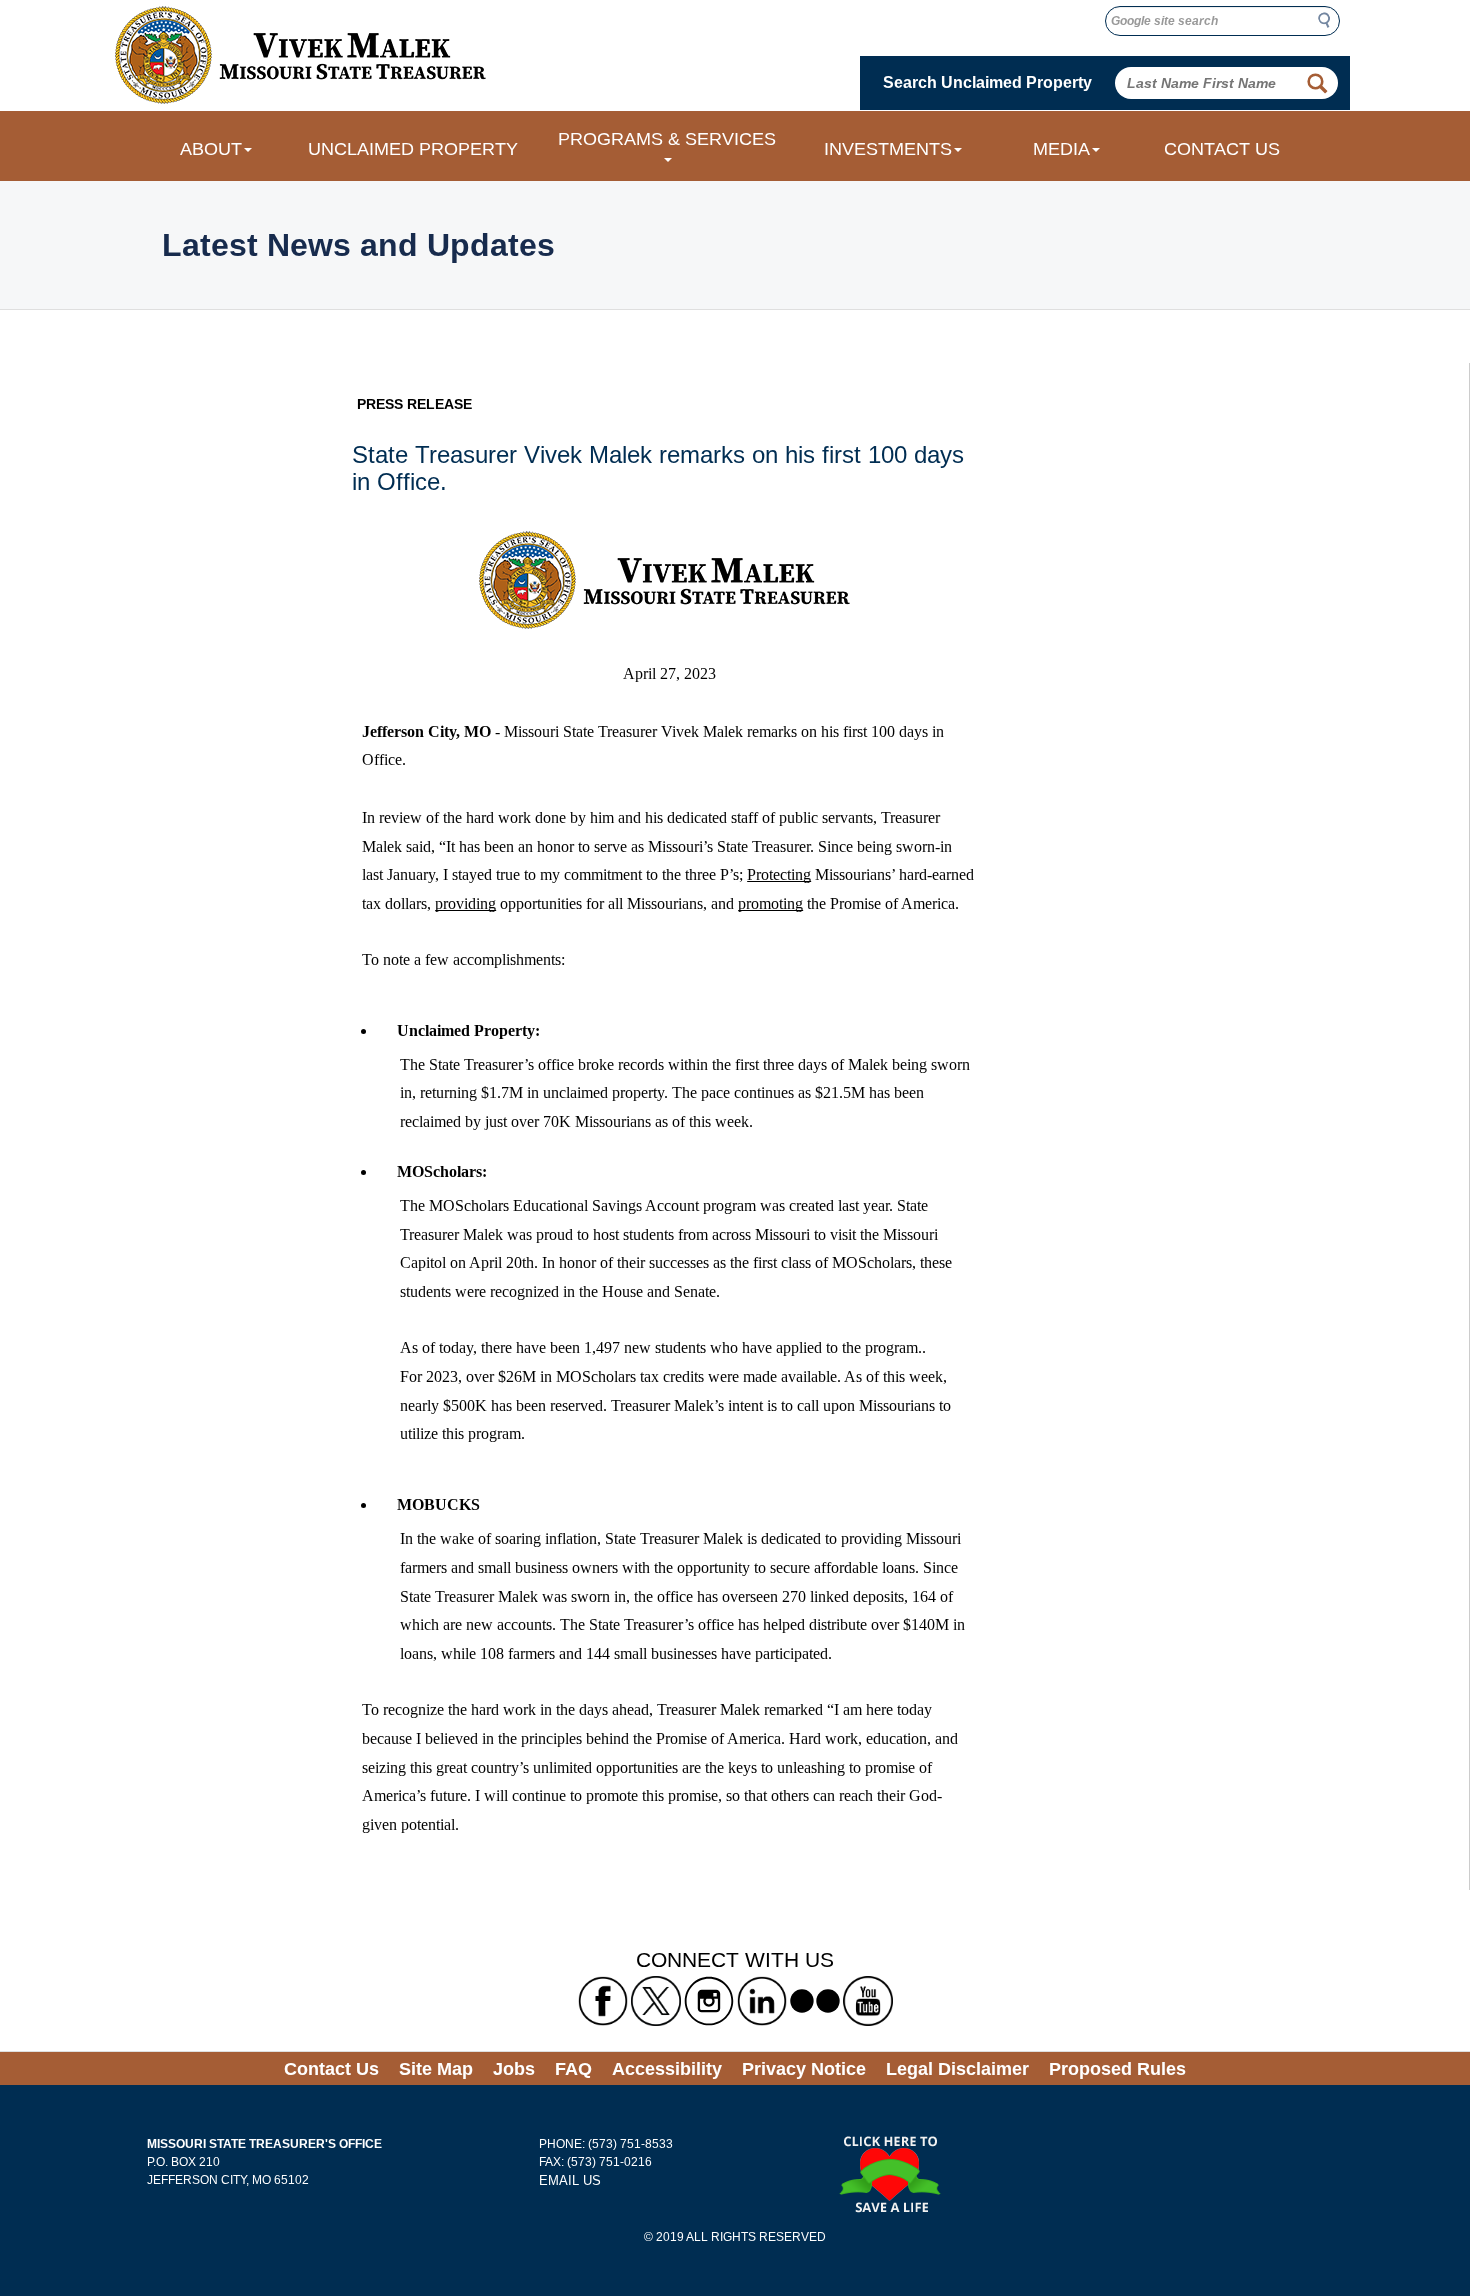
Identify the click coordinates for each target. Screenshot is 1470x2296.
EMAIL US (570, 2180)
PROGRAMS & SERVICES (667, 139)
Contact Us (331, 2069)
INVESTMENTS (888, 149)
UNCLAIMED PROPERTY (413, 149)
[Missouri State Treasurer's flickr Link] (815, 2000)
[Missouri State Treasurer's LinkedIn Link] (762, 2000)
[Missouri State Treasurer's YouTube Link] (868, 2000)
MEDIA (1061, 149)
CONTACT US (1222, 149)
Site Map (436, 2069)
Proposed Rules (1117, 2069)
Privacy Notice (804, 2069)
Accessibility (667, 2069)
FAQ (573, 2069)
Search (1330, 20)
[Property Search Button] (1317, 83)
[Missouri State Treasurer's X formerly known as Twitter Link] (656, 2000)
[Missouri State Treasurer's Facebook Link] (603, 2000)
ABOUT (211, 149)
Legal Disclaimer (957, 2069)
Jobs (514, 2069)
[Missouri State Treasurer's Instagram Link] (709, 2000)
